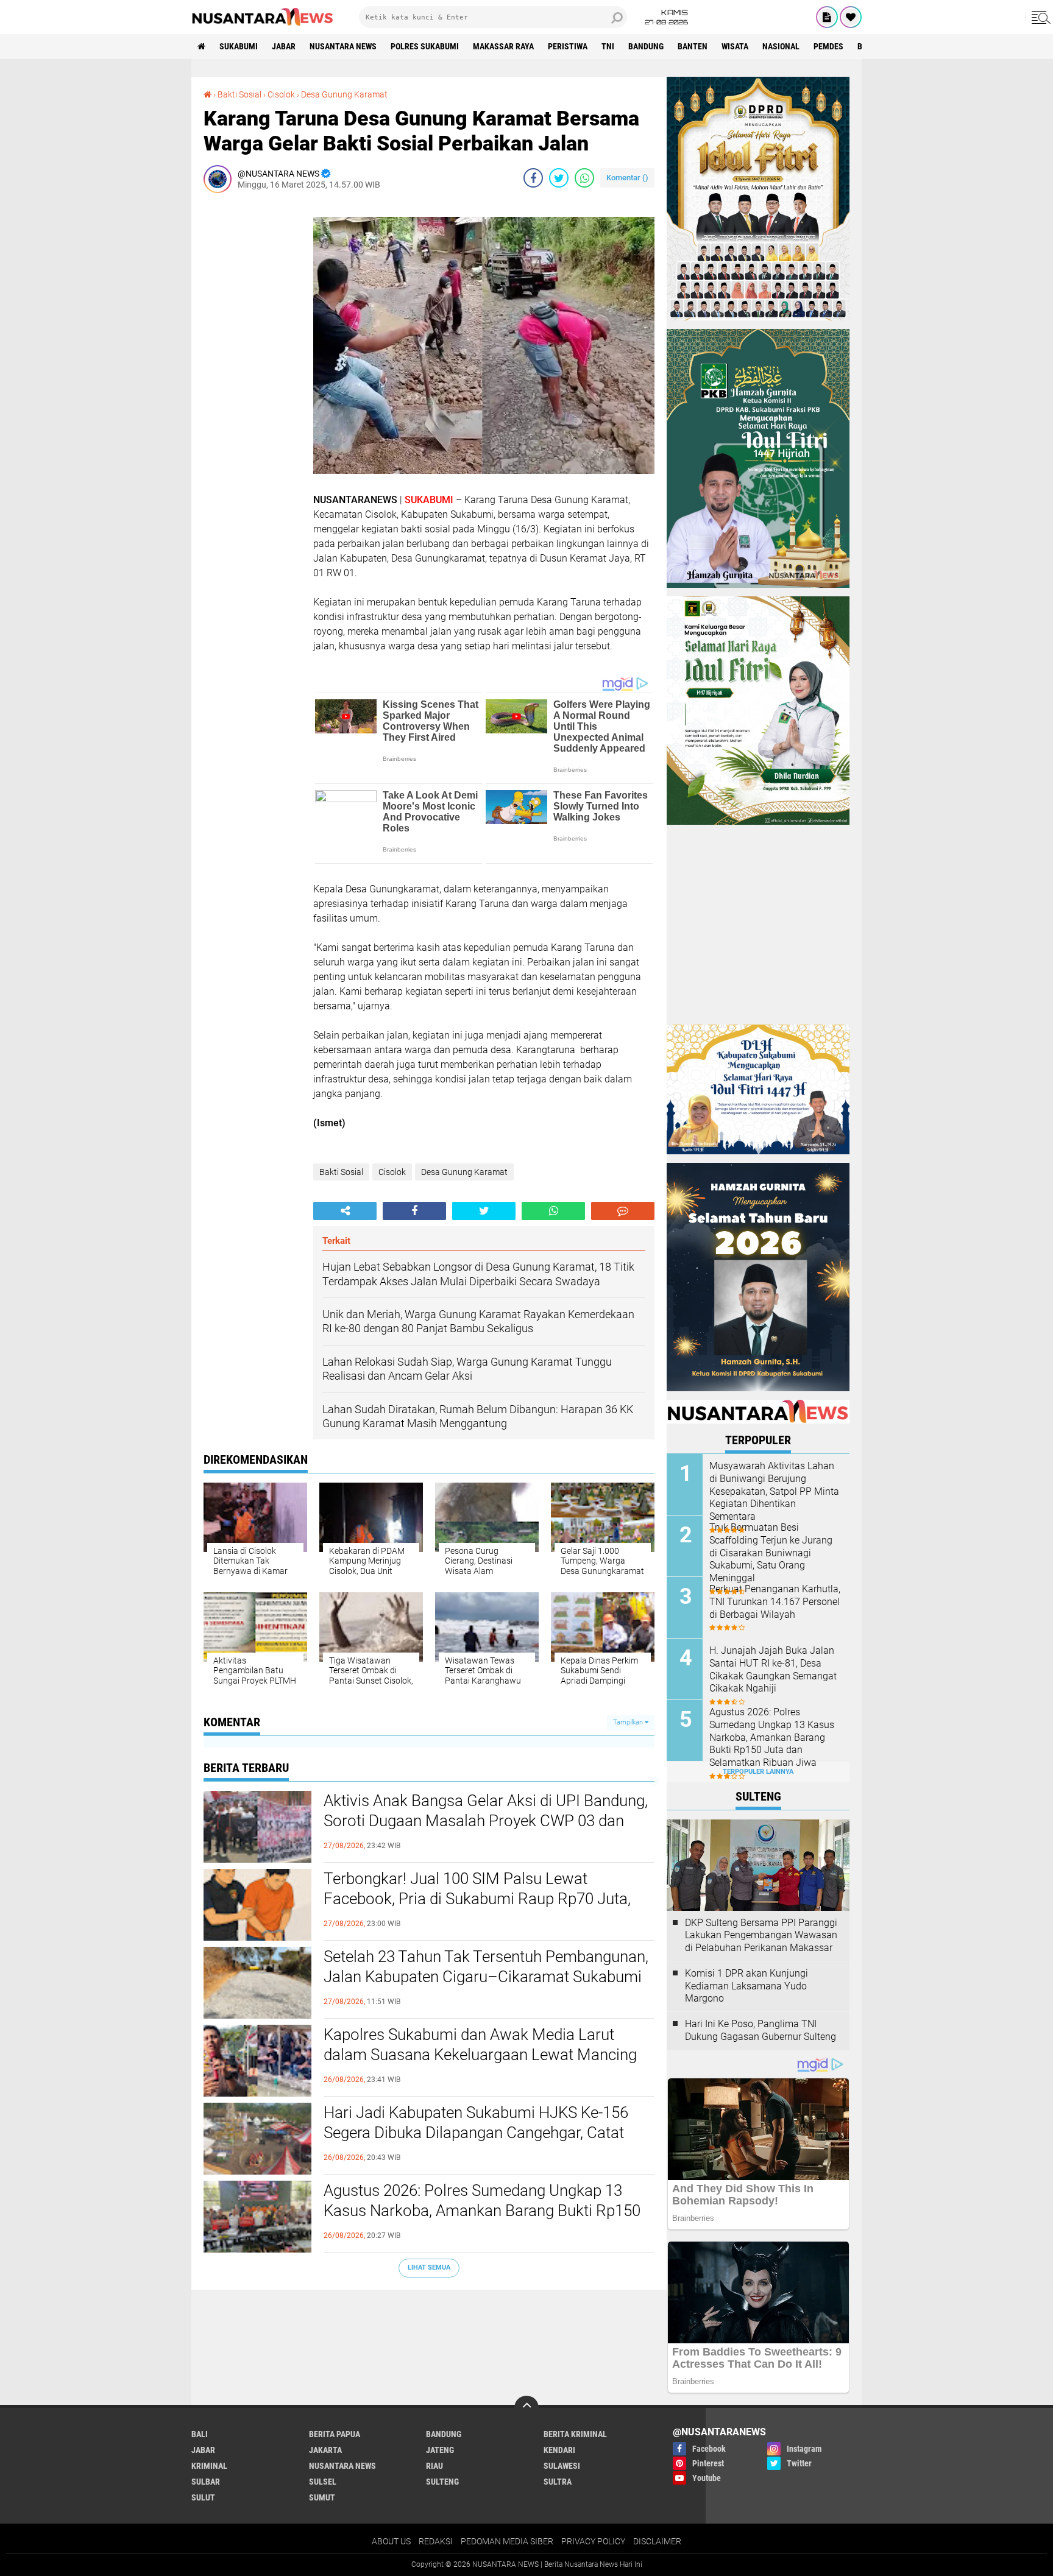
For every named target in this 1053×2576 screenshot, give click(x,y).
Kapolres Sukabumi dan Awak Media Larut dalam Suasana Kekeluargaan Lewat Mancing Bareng (480, 2055)
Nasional (781, 46)
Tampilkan (629, 1722)
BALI (200, 2434)
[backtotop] (526, 2408)
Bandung (646, 46)
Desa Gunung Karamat (344, 94)
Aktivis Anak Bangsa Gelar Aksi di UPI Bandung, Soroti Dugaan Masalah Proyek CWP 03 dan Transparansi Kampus (486, 1821)
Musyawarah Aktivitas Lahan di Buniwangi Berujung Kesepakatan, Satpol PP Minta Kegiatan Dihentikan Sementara (774, 1491)
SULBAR (206, 2482)
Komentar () (627, 178)
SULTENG (442, 2482)
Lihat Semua (429, 2267)
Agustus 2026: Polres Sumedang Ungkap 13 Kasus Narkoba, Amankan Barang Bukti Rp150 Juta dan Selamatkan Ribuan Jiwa (482, 2211)
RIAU (434, 2466)
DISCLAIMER (657, 2541)
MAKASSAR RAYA (503, 46)
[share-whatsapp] (584, 178)
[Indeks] (827, 17)
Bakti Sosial (239, 94)
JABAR (284, 46)
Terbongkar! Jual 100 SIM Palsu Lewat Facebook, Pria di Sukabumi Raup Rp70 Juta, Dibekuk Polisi (477, 1899)
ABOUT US (391, 2541)
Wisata (735, 46)
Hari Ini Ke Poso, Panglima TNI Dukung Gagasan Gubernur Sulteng (760, 2030)
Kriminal (209, 2466)
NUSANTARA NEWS (343, 46)
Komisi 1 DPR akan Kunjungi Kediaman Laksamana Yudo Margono (746, 1986)
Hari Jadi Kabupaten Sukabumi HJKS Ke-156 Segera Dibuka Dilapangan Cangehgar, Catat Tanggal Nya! (476, 2133)
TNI (608, 46)
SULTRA (558, 2482)
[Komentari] (623, 1211)
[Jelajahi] (1039, 17)
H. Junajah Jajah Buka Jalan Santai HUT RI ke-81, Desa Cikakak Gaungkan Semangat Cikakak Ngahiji (773, 1669)
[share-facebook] (533, 178)
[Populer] (851, 17)
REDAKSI (436, 2541)
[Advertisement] (252, 385)
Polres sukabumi (425, 46)
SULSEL (323, 2482)
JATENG (440, 2450)
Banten (693, 46)
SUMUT (322, 2497)
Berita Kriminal (575, 2434)
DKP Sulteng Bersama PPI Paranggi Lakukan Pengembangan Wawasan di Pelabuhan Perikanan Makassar (761, 1936)
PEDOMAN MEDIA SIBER (507, 2541)
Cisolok (281, 94)
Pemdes (828, 46)
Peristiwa (568, 46)
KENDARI (559, 2450)
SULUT (203, 2497)
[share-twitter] (559, 178)
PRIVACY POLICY (593, 2541)
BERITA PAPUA (335, 2434)
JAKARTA (325, 2450)
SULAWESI (562, 2466)
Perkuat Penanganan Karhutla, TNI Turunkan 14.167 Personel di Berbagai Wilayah (775, 1602)
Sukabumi (239, 46)
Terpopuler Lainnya (758, 1772)
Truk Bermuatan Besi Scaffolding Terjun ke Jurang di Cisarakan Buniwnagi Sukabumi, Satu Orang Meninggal (771, 1553)
